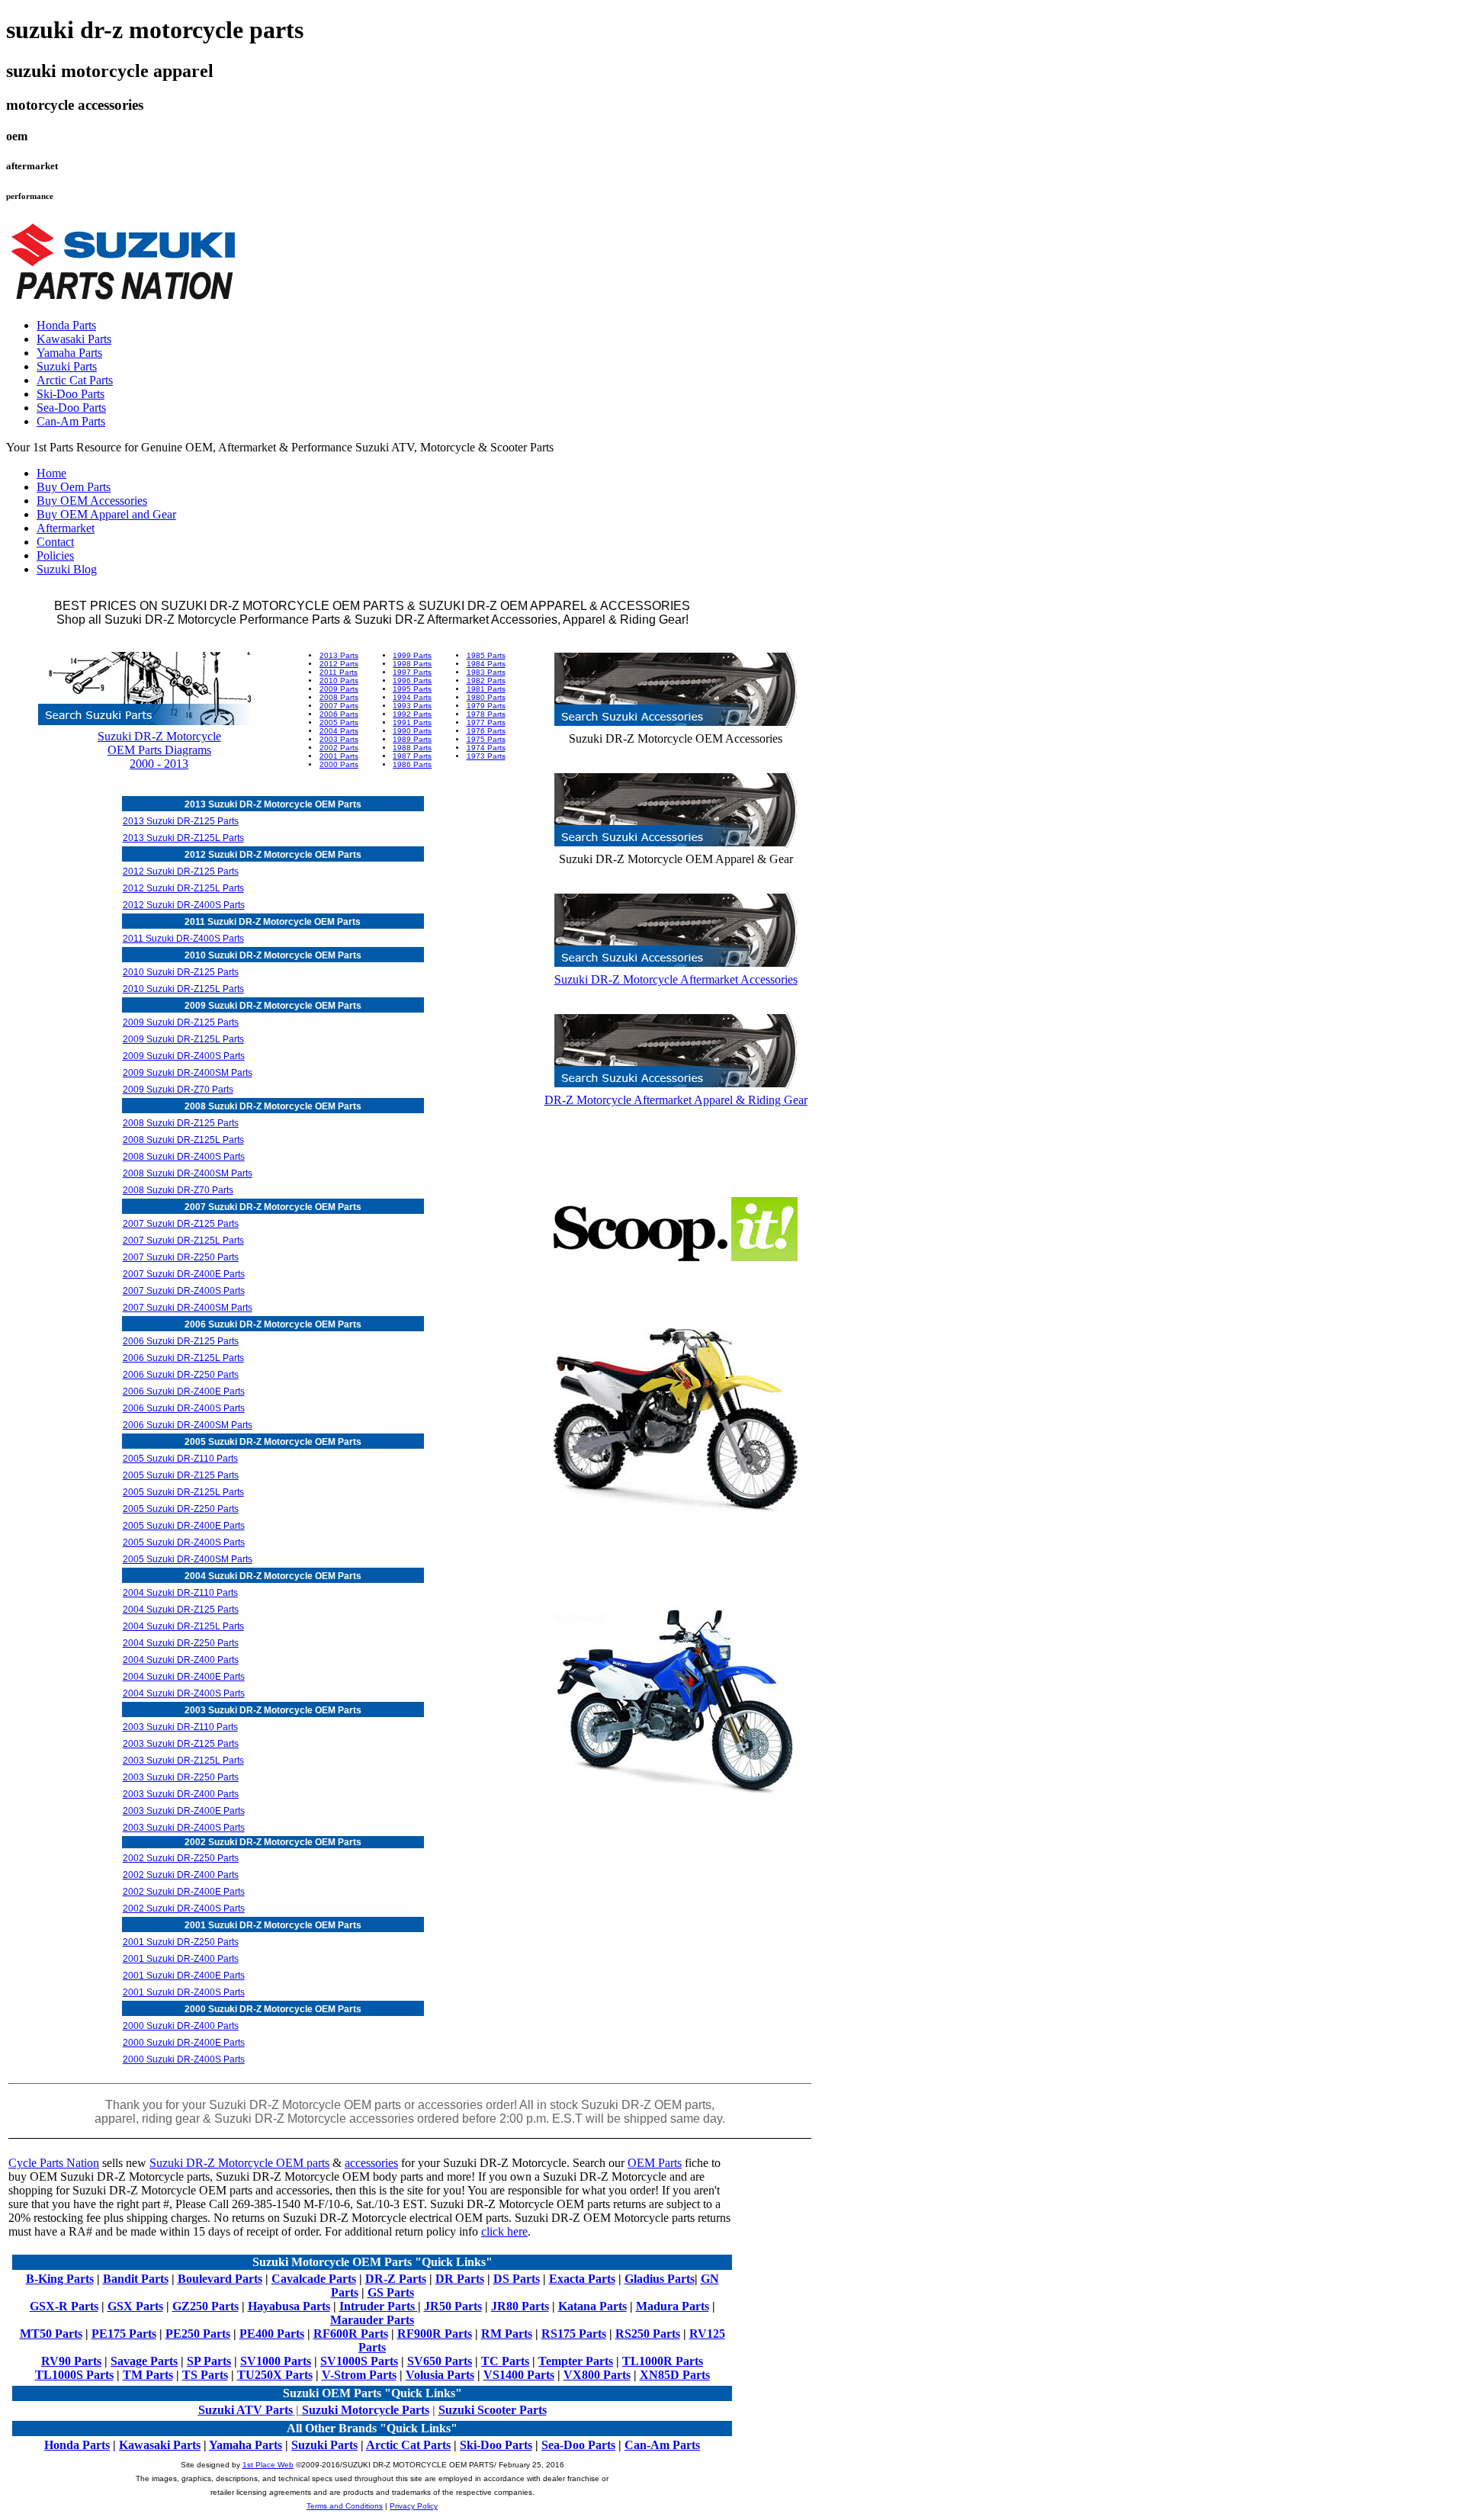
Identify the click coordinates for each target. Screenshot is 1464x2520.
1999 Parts (412, 655)
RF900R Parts (435, 2334)
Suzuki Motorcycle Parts (366, 2410)
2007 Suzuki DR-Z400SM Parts (188, 1308)
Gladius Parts (660, 2279)
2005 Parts (339, 722)
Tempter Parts (576, 2361)
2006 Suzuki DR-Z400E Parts (184, 1392)
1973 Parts (486, 756)
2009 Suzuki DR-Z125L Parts (183, 1039)
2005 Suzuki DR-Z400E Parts (184, 1526)
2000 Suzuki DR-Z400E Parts (184, 2043)
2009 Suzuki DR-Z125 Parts (181, 1022)
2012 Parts (339, 664)
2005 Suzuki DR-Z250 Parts (181, 1509)
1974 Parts (486, 748)
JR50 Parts (453, 2306)
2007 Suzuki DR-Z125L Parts (183, 1241)
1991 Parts (412, 722)
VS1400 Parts (519, 2375)
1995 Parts (412, 689)
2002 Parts (339, 748)
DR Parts (460, 2279)
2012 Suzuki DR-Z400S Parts (184, 905)
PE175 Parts (124, 2334)
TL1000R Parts (663, 2361)
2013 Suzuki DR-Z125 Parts (181, 821)
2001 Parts (339, 756)
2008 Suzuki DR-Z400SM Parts (188, 1173)
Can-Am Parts (71, 421)
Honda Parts (66, 325)
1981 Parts (486, 689)
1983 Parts (486, 672)
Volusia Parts (440, 2375)
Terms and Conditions (345, 2506)
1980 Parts (486, 697)
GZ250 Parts (205, 2306)
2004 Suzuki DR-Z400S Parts (184, 1693)
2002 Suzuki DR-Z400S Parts (184, 1908)
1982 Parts (486, 681)
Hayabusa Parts (289, 2306)
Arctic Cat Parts (75, 380)
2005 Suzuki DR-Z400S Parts (184, 1542)
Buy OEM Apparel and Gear (106, 514)
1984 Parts (486, 664)
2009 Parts (339, 689)
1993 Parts (412, 706)
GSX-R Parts (64, 2306)
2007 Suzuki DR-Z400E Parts (184, 1274)
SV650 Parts (440, 2361)
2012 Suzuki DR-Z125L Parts (183, 888)
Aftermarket (66, 528)
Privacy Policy (414, 2506)
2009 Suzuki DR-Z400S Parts (184, 1056)
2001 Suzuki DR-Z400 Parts (181, 1959)
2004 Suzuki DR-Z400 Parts (181, 1660)
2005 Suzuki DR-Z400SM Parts (188, 1559)
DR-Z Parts (396, 2279)
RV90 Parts (71, 2361)
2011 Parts (339, 672)
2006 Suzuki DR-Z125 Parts (181, 1341)
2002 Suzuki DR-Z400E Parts (184, 1892)
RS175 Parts (574, 2334)
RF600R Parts (351, 2334)
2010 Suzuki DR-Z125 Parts (181, 972)
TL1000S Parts (74, 2375)
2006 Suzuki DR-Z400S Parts (184, 1408)
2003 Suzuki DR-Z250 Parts (181, 1777)
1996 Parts (412, 681)
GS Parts (391, 2292)
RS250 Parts (648, 2334)
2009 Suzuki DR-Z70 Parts (178, 1090)
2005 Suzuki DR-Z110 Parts (180, 1459)
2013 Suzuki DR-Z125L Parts (183, 838)
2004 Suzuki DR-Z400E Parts (184, 1677)
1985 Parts (486, 655)
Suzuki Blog (67, 569)
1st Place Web (268, 2465)
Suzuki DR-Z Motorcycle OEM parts (239, 2163)
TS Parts (205, 2375)
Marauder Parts (372, 2320)
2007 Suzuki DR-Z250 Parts (181, 1257)
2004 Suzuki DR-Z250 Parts (181, 1643)
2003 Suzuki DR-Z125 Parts (181, 1744)
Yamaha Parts (69, 353)
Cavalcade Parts (314, 2279)
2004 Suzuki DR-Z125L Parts (183, 1626)
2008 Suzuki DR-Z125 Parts (181, 1123)
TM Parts (148, 2375)
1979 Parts (486, 706)
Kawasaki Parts (74, 339)
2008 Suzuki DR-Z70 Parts (178, 1190)
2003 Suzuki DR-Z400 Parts (181, 1794)
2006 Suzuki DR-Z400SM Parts (188, 1425)
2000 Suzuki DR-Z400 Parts (181, 2026)
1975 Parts (486, 739)
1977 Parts (486, 722)
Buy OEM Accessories (92, 501)
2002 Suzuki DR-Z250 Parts (181, 1858)
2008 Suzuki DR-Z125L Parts (183, 1140)
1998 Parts (412, 664)
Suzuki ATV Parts (246, 2410)
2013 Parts (339, 655)
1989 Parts (412, 739)
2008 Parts (339, 697)
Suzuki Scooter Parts (493, 2410)
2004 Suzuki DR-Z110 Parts (180, 1593)
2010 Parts (339, 681)
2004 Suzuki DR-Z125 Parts (181, 1610)
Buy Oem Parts (74, 487)
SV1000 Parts (276, 2361)
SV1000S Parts (359, 2361)
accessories (371, 2163)
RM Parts (507, 2334)
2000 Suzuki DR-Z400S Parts (184, 2059)
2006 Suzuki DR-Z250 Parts (181, 1375)
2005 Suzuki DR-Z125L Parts (183, 1492)
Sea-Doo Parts (71, 408)
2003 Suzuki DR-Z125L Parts (183, 1761)
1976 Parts (486, 731)
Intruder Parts (379, 2306)
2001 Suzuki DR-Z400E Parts (184, 1976)
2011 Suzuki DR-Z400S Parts (183, 939)
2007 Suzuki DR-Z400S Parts (184, 1291)
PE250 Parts (198, 2334)
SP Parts (209, 2361)
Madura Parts (673, 2306)
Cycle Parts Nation (54, 2163)
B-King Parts (60, 2279)
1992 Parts (412, 714)
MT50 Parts (51, 2334)
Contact (55, 542)
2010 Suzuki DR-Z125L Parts (183, 989)
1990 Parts (412, 731)
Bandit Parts (136, 2279)
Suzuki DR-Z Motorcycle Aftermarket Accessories (676, 979)
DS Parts (517, 2279)
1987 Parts (412, 756)
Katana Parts (592, 2306)
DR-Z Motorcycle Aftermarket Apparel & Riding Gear (676, 1100)
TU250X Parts (275, 2375)
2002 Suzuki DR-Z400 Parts (181, 1875)
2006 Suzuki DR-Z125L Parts (183, 1358)
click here (504, 2231)
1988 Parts (412, 748)
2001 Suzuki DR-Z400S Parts (184, 1992)
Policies (55, 555)
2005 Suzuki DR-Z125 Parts (181, 1475)
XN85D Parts (675, 2375)
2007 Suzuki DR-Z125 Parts (181, 1224)
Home (51, 473)
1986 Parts (412, 764)
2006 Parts (339, 714)
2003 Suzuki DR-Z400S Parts (184, 1828)
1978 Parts (486, 714)
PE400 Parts (272, 2334)
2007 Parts (339, 706)
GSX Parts (135, 2306)
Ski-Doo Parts (71, 394)
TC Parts (505, 2361)
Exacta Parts (582, 2279)
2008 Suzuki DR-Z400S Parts (184, 1157)
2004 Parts (339, 731)
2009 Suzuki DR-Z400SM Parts (188, 1073)
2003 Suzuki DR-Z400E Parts (184, 1811)
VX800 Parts (597, 2375)
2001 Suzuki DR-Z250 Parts (181, 1942)
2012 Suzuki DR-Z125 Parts (181, 872)
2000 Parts (339, 764)
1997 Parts (412, 672)
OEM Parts (655, 2163)
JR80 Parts (520, 2306)
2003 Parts (339, 739)
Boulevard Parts (220, 2279)
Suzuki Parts (67, 366)
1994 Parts (412, 697)
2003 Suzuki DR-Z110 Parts (180, 1727)
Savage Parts (144, 2361)
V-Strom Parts (359, 2375)
